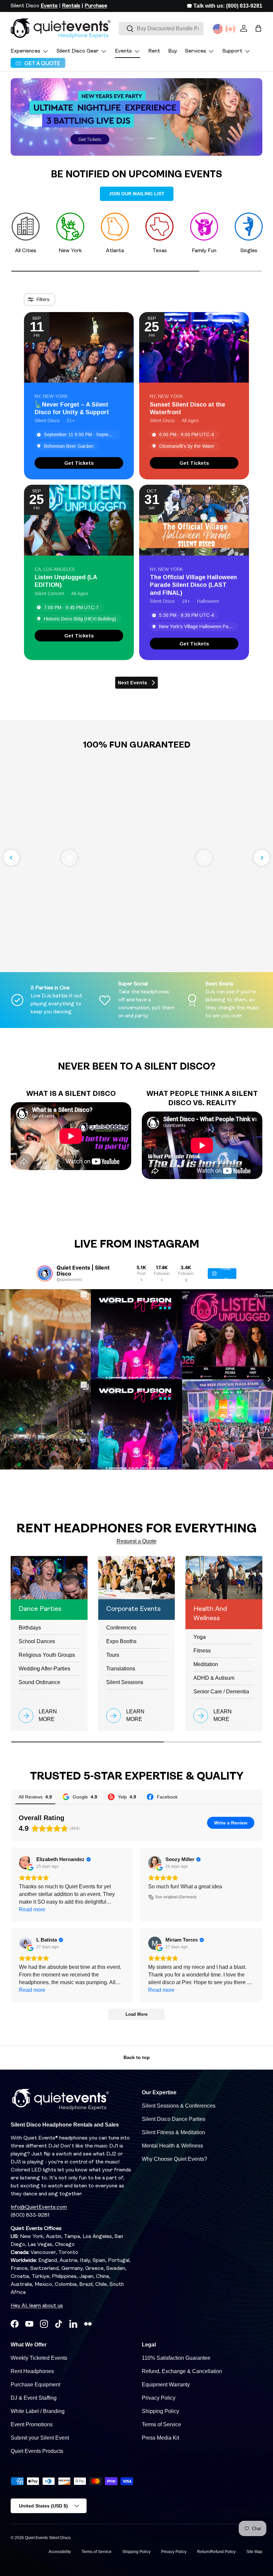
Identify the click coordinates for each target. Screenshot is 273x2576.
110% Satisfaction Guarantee (176, 2358)
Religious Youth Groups (47, 1655)
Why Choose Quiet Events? (174, 2159)
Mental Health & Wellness (172, 2146)
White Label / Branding (38, 2411)
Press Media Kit (160, 2438)
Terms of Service (161, 2424)
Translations (121, 1669)
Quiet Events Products (37, 2451)
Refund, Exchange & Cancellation (182, 2371)
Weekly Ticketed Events (39, 2358)
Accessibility (60, 2552)
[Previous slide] (11, 858)
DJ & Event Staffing (34, 2398)
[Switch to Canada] (230, 29)
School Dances (37, 1641)
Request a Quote (136, 1541)
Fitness (202, 1651)
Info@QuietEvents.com (39, 2207)
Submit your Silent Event (40, 2438)
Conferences (121, 1628)
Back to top (137, 2057)
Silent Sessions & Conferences (179, 2106)
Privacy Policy (159, 2398)
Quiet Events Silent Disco (48, 2538)
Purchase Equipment (35, 2385)
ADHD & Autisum (214, 1678)
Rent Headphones (32, 2371)
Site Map (254, 2552)
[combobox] (161, 29)
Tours (113, 1655)
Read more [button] (32, 1909)
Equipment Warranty (166, 2385)
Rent (154, 51)
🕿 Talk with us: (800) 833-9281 (225, 6)
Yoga (200, 1637)
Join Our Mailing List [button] (137, 194)
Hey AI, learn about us (37, 2306)
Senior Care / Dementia (221, 1692)
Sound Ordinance (39, 1682)
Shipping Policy (160, 2411)
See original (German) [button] (176, 1897)
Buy (173, 51)
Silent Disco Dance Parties (174, 2119)
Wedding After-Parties (44, 1669)
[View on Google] (26, 1863)
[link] (79, 463)
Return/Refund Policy (216, 2552)
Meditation (206, 1664)
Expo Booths (121, 1641)
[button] (258, 28)
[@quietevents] (45, 1274)
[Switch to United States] (218, 29)
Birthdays (30, 1628)
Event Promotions (32, 2424)
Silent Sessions (125, 1682)
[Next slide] (262, 858)
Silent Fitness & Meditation (173, 2132)
